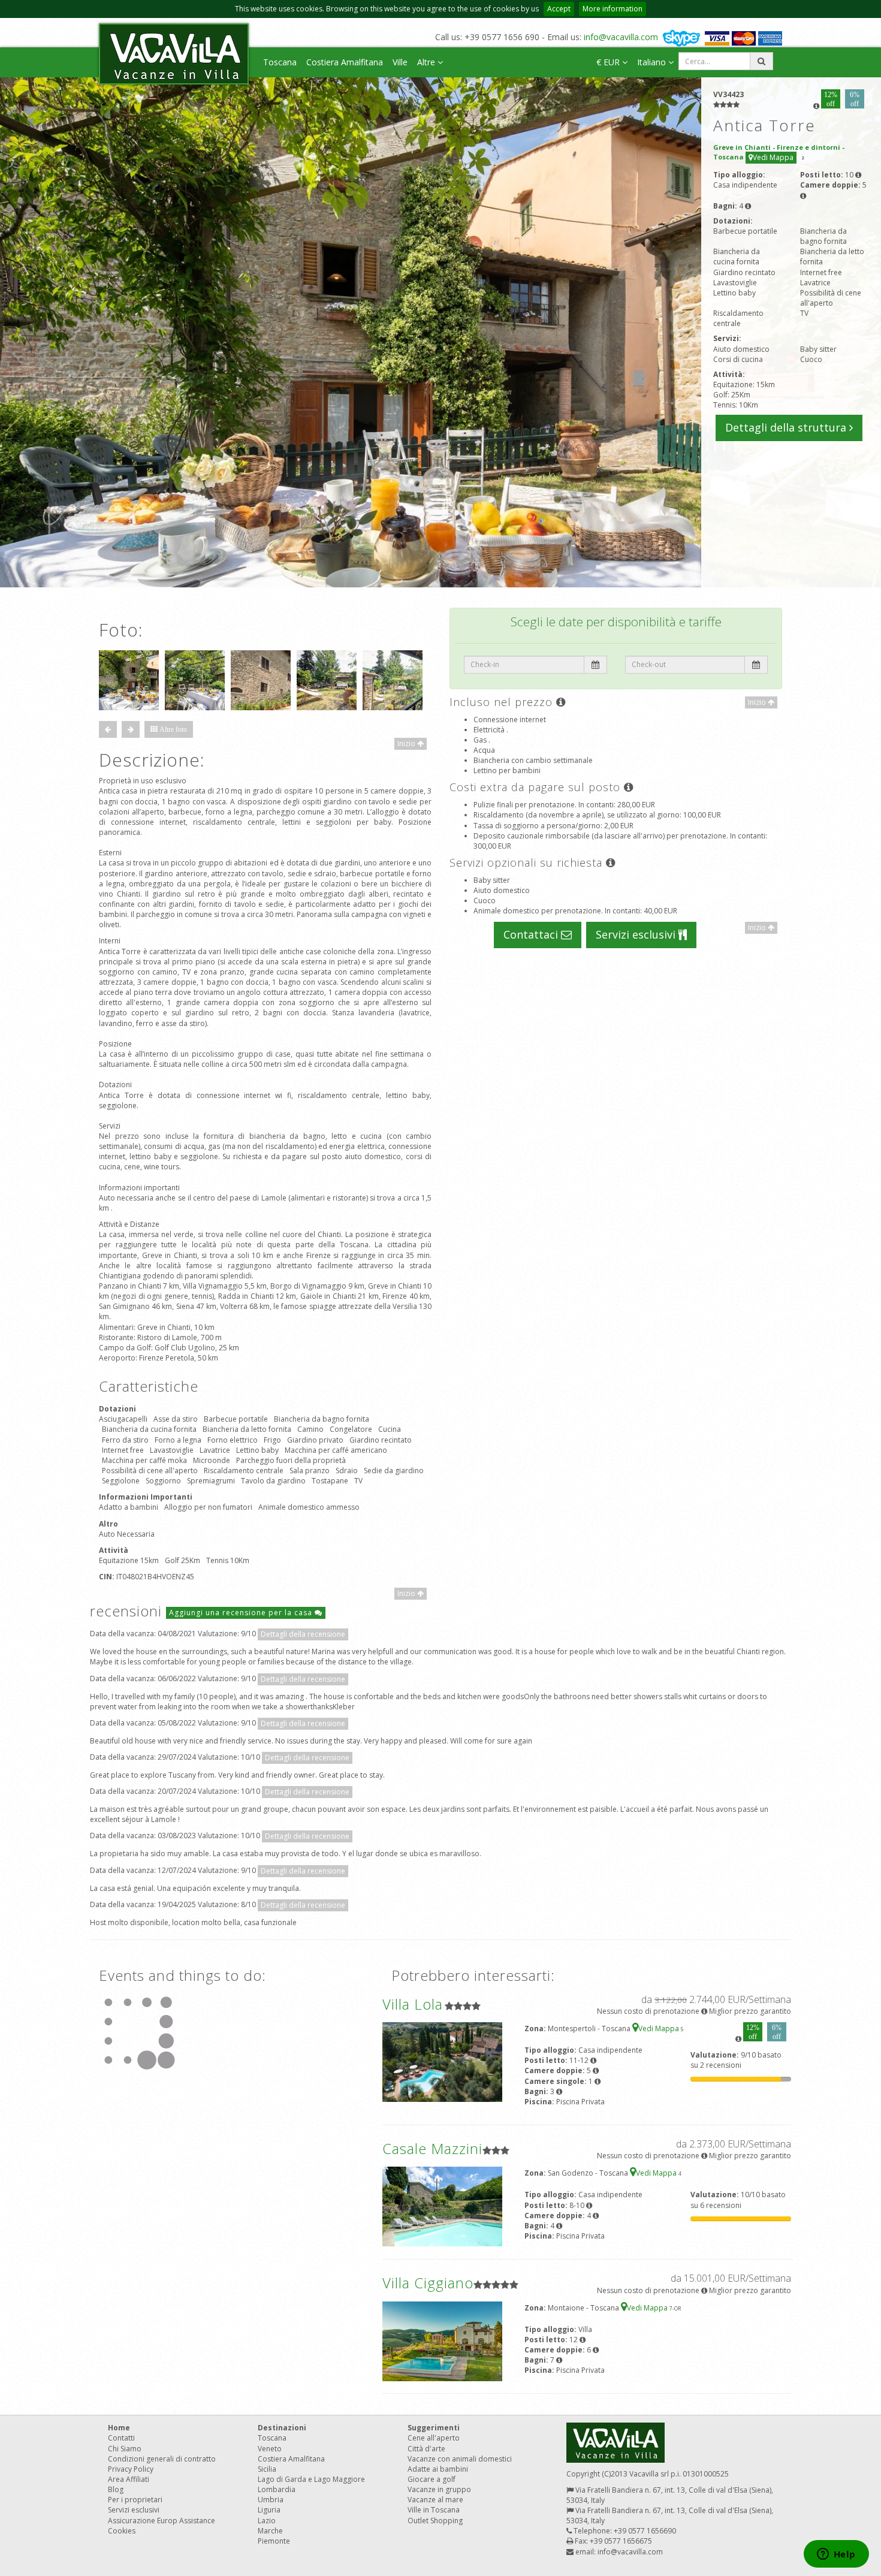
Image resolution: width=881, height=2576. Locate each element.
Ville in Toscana (434, 2510)
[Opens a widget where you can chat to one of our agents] (836, 2555)
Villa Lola (413, 2004)
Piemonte (274, 2541)
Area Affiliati (129, 2479)
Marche (270, 2531)
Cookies (122, 2531)
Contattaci (532, 934)
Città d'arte (426, 2449)
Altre (427, 62)
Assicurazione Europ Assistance (162, 2521)
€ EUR (609, 62)
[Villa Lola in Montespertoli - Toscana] (442, 2061)
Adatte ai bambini (438, 2469)
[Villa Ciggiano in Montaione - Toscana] (442, 2340)
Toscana (280, 62)
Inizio (407, 743)
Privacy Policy (131, 2469)
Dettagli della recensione (303, 1634)
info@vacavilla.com (621, 37)
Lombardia (277, 2489)
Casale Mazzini (432, 2148)
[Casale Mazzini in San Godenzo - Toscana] (442, 2206)
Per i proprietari (135, 2500)
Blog (116, 2489)
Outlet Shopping (435, 2521)
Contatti (121, 2438)
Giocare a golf (432, 2479)
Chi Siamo (125, 2449)
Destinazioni (282, 2428)
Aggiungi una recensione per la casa (242, 1613)
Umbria (271, 2500)
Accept (559, 9)
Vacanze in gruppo (439, 2489)
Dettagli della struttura (787, 427)
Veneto (270, 2449)
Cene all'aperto (434, 2438)
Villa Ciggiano (428, 2283)
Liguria (269, 2510)
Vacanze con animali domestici (460, 2459)
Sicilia (267, 2469)
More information (613, 9)
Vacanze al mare (435, 2500)
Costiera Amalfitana (345, 62)
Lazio (267, 2521)
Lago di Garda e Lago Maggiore (311, 2479)
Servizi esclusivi (637, 934)
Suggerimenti (434, 2428)
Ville (400, 62)
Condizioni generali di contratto (162, 2459)
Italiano (653, 62)
